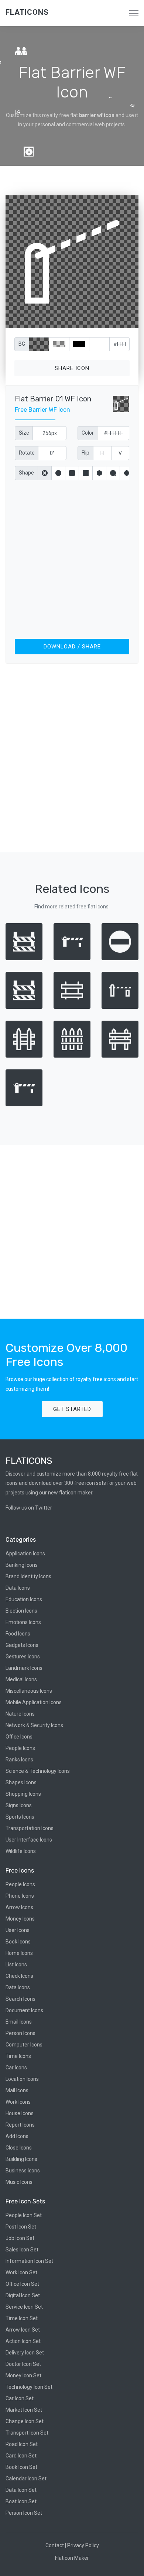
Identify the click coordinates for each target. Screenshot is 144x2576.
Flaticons (27, 12)
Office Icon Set (22, 2284)
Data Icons (18, 1588)
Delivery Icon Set (25, 2353)
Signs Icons (19, 1805)
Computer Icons (24, 2045)
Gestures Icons (23, 1657)
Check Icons (19, 1976)
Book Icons (18, 1942)
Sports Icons (20, 1817)
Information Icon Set (29, 2261)
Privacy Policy (83, 2545)
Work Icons (18, 2102)
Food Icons (18, 1634)
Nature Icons (20, 1714)
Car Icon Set (20, 2398)
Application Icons (25, 1554)
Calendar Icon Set (26, 2479)
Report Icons (20, 2125)
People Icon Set (24, 2215)
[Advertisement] (72, 558)
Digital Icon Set (23, 2295)
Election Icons (21, 1611)
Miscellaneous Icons (29, 1691)
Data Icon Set (21, 2490)
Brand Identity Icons (28, 1576)
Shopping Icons (23, 1794)
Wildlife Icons (21, 1851)
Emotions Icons (23, 1622)
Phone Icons (20, 1896)
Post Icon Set (21, 2227)
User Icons (18, 1930)
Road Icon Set (22, 2444)
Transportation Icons (30, 1828)
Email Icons (19, 2022)
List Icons (16, 1964)
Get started (72, 1409)
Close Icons (19, 2148)
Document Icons (24, 2010)
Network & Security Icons (34, 1725)
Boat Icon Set (21, 2501)
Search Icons (20, 1999)
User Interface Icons (29, 1840)
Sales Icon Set (22, 2250)
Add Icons (17, 2136)
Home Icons (19, 1953)
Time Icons (18, 2056)
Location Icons (22, 2079)
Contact (55, 2545)
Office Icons (19, 1737)
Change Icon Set (25, 2421)
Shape (26, 473)
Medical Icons (21, 1679)
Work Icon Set (21, 2272)
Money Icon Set (23, 2375)
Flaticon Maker (72, 2558)
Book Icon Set (21, 2467)
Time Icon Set (22, 2318)
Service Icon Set (24, 2307)
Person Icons (20, 2033)
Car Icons (16, 2068)
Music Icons (19, 2182)
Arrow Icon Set (23, 2330)
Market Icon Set (24, 2410)
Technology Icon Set (29, 2387)
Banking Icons (22, 1565)
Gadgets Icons (22, 1645)
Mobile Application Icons (34, 1702)
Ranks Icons (19, 1760)
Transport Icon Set (27, 2433)
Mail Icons (17, 2090)
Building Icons (21, 2159)
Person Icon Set (24, 2513)
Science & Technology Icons (38, 1771)
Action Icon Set (23, 2341)
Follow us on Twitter (29, 1508)
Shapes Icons (21, 1782)
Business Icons (23, 2171)
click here (107, 321)
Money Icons (20, 1919)
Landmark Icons (24, 1668)
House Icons (20, 2113)
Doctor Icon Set (23, 2364)
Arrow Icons (19, 1907)
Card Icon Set (21, 2456)
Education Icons (24, 1599)
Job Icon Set (20, 2238)
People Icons (20, 1748)
